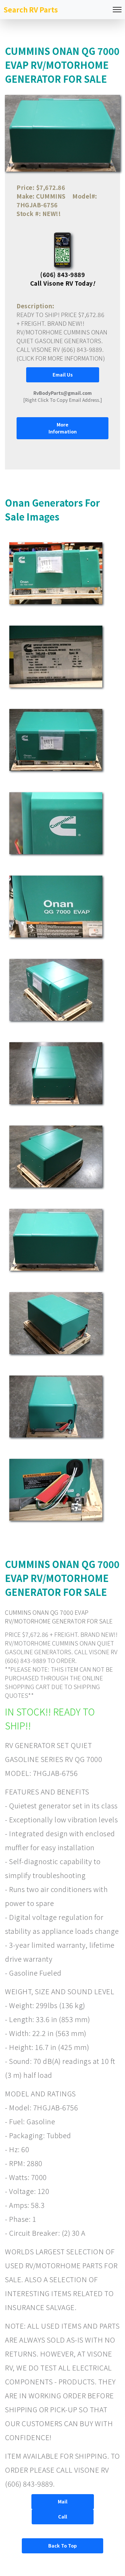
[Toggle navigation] (117, 10)
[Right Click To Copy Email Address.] (63, 396)
